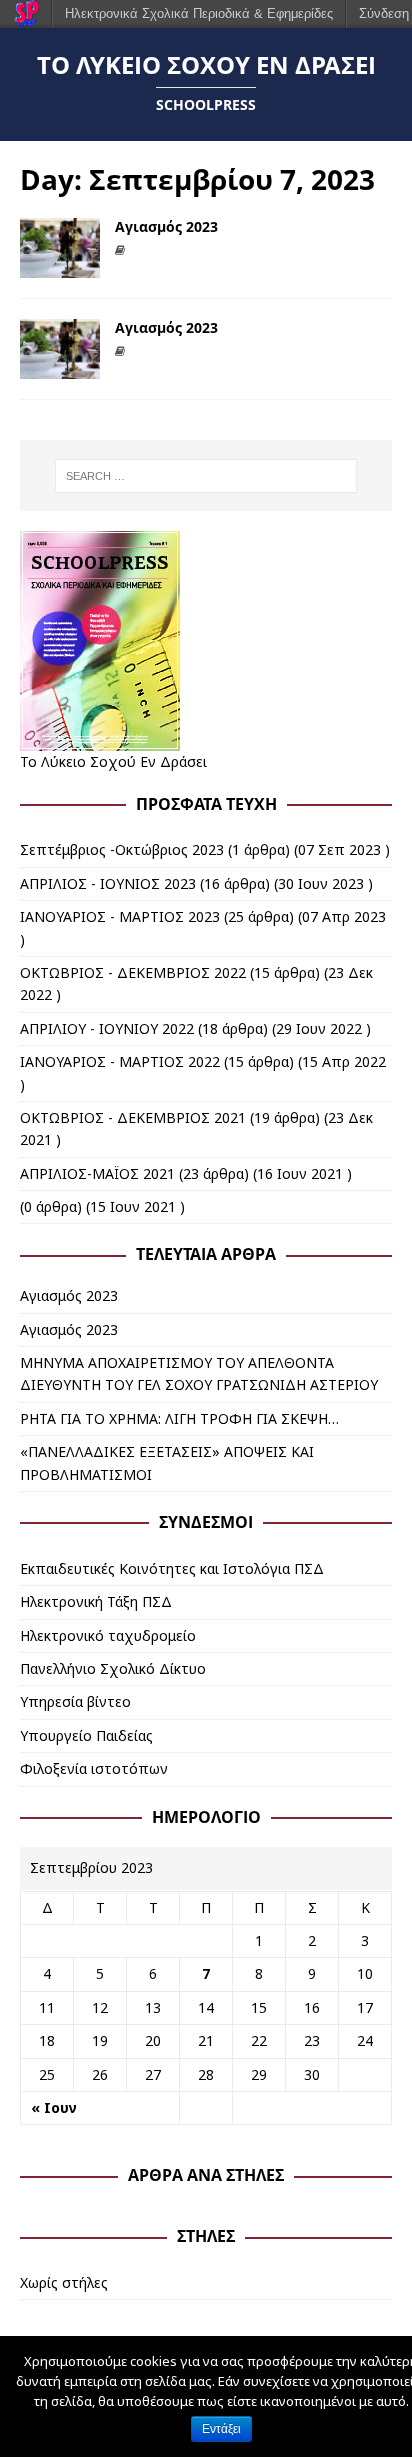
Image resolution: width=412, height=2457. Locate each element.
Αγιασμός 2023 (166, 226)
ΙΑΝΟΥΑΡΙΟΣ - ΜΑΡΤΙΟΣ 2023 (120, 916)
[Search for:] (206, 476)
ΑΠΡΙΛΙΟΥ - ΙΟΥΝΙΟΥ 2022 (107, 1028)
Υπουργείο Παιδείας (86, 1735)
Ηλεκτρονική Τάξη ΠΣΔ (96, 1601)
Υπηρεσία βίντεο (75, 1701)
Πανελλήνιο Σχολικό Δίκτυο (113, 1668)
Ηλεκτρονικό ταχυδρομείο (108, 1635)
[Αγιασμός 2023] (60, 266)
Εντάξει (221, 2429)
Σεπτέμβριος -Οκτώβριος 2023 (122, 849)
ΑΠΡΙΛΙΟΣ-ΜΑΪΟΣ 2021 (97, 1173)
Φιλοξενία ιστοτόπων (94, 1768)
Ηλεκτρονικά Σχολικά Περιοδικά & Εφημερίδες (199, 13)
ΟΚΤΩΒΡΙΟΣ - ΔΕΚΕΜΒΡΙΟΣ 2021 (133, 1117)
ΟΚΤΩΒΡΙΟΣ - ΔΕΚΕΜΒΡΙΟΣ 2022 (133, 972)
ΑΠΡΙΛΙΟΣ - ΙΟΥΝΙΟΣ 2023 (108, 883)
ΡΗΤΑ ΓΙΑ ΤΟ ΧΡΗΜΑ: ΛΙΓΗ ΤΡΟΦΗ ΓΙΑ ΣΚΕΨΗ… (179, 1418)
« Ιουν (54, 2107)
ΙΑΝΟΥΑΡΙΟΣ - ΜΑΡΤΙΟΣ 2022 (120, 1061)
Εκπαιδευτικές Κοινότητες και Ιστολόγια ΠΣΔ (172, 1568)
